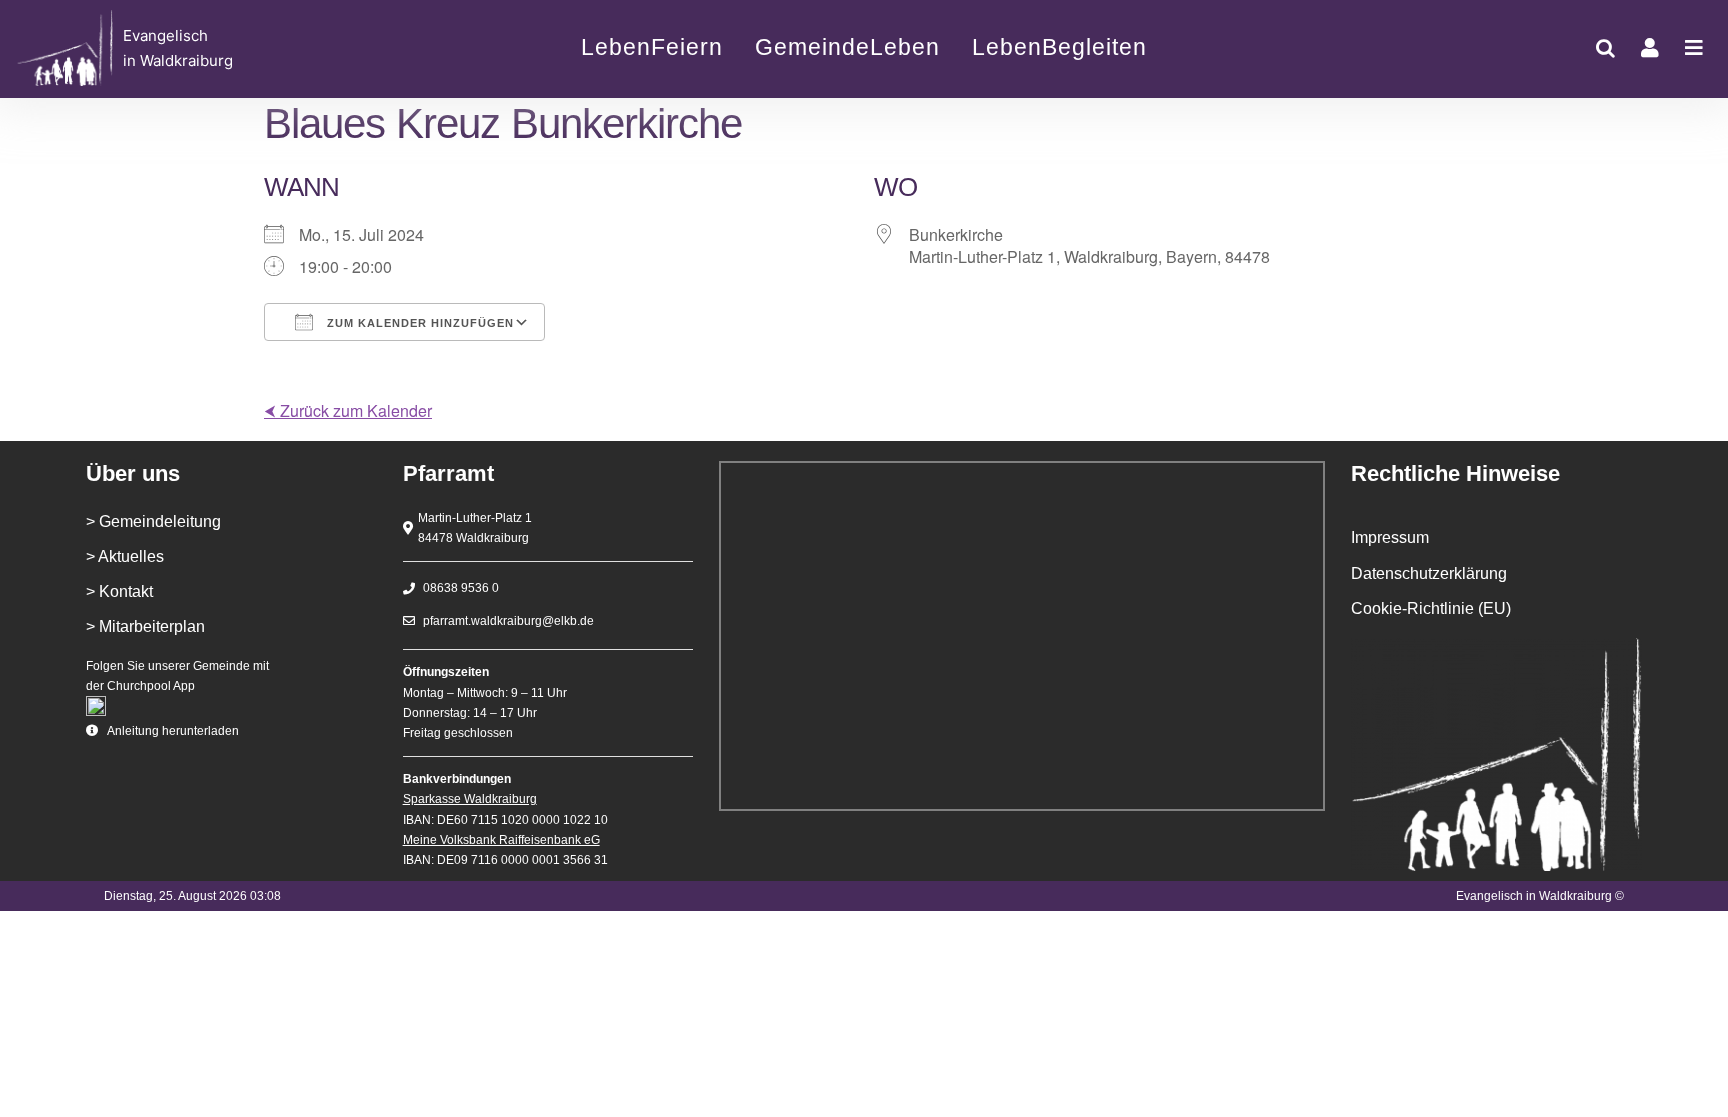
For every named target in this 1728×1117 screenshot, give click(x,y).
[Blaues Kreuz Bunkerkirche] (186, 48)
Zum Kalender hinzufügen (418, 323)
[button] (1605, 48)
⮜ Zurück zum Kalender (348, 410)
